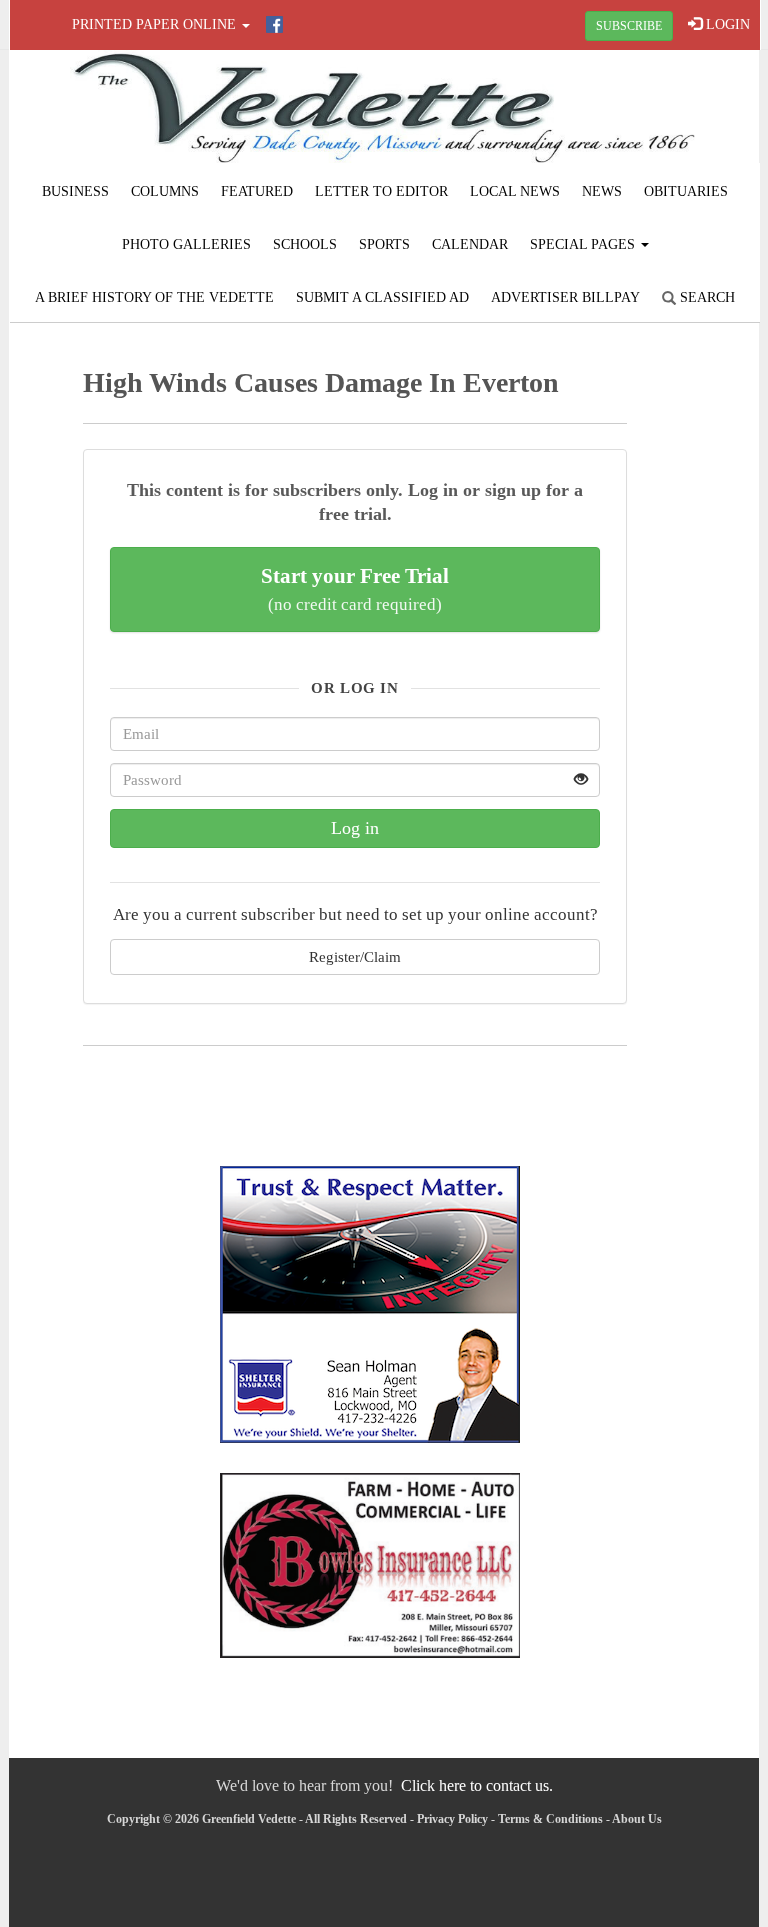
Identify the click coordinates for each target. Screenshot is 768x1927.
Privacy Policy (452, 1819)
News (602, 191)
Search (705, 297)
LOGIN (726, 24)
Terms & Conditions (550, 1819)
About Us (637, 1819)
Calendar (470, 244)
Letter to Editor (381, 191)
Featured (257, 191)
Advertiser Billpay (565, 297)
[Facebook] (274, 24)
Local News (515, 191)
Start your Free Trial (355, 589)
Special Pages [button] (584, 244)
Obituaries (686, 191)
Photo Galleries (186, 244)
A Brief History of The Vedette (154, 297)
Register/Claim (355, 956)
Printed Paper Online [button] (156, 24)
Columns (165, 191)
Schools (305, 244)
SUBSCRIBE (629, 26)
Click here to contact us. (477, 1785)
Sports (384, 244)
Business (75, 191)
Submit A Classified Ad (382, 297)
